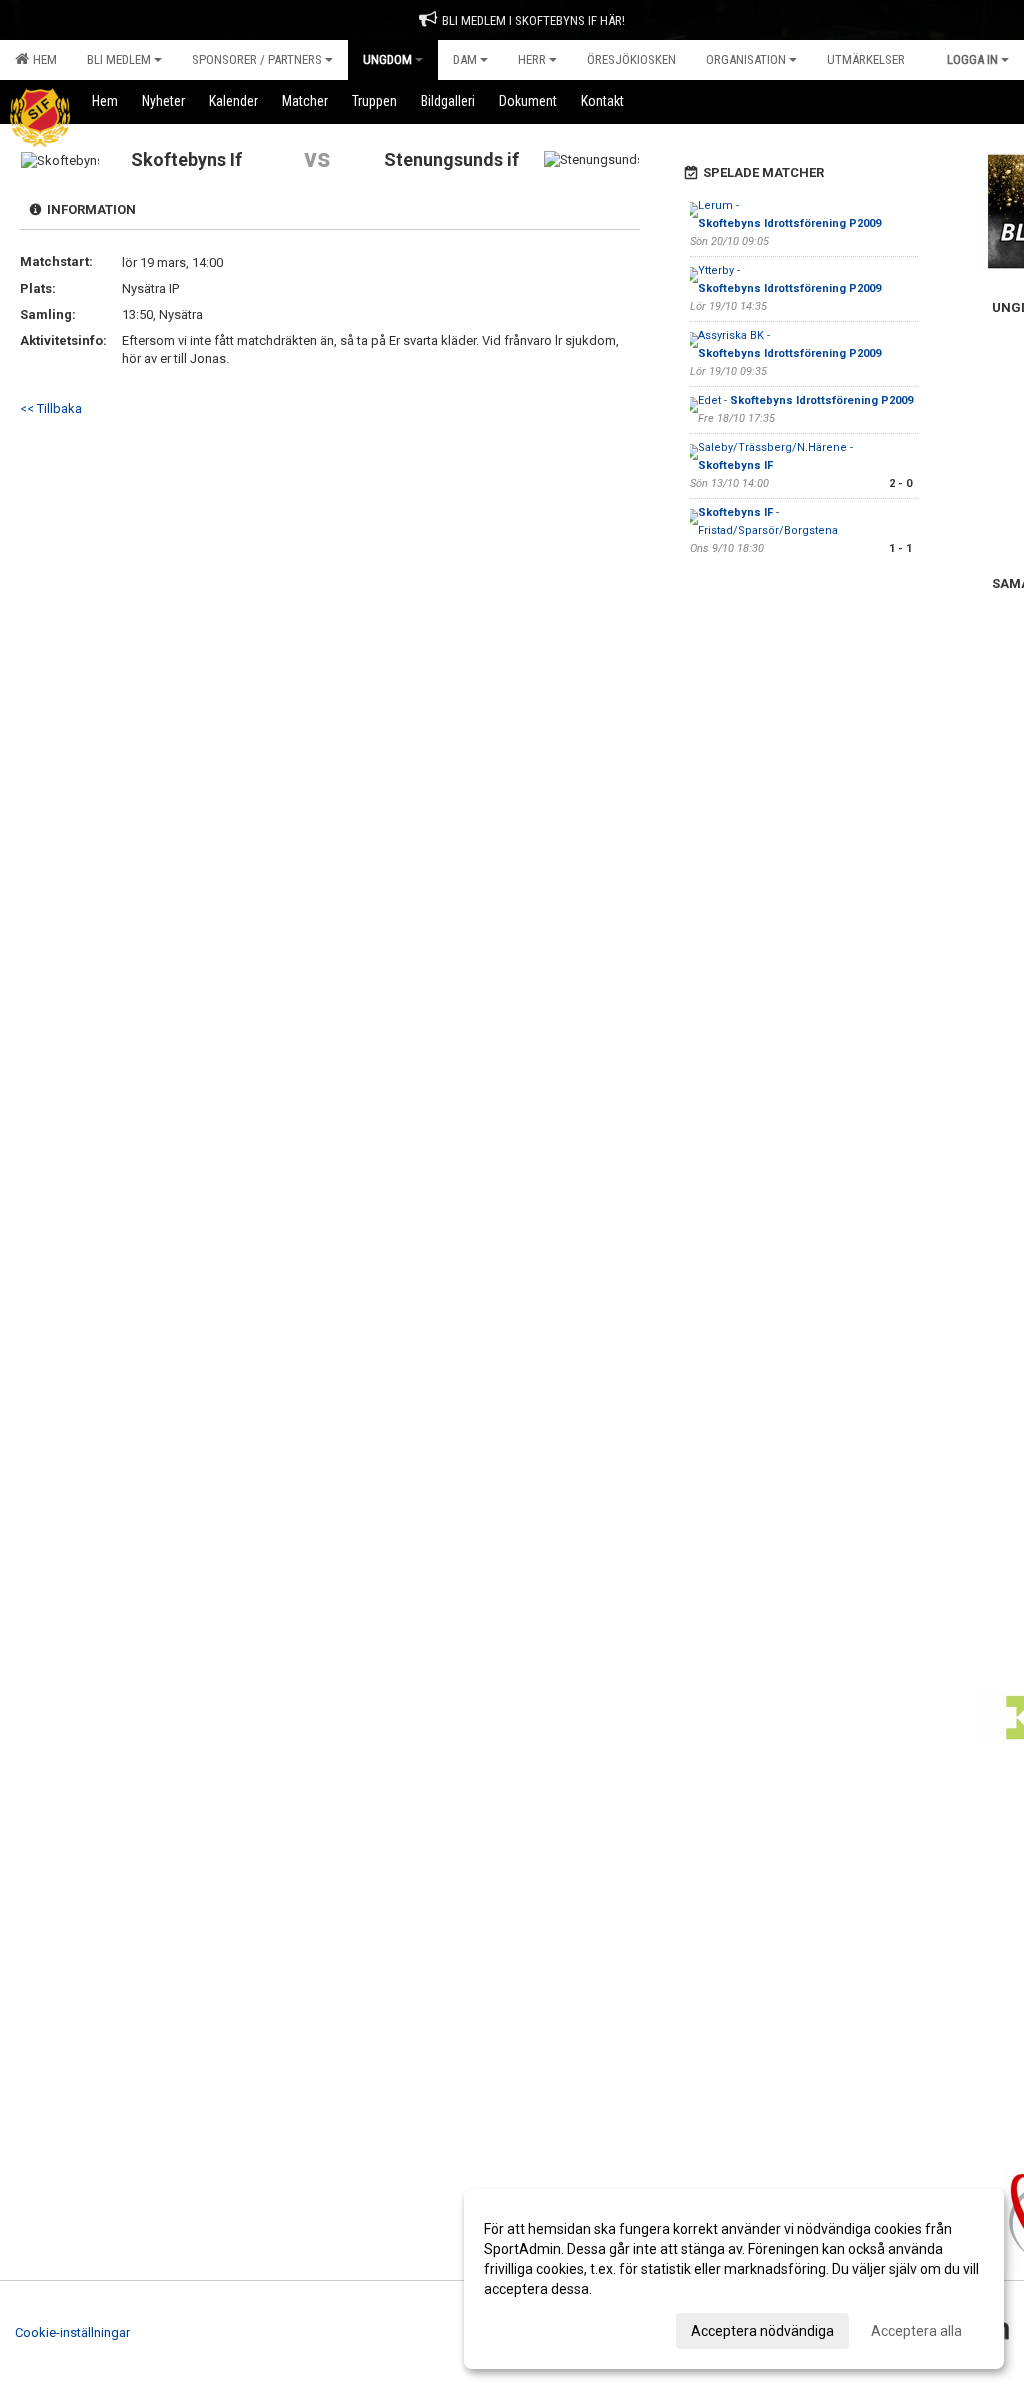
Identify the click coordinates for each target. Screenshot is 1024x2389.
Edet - (805, 400)
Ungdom (387, 59)
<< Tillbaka (51, 408)
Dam (465, 59)
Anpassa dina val (537, 2328)
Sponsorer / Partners (257, 59)
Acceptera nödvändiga (762, 2331)
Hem (42, 59)
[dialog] (734, 2279)
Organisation (746, 59)
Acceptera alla (916, 2331)
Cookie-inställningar (72, 2332)
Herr (532, 59)
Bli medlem (119, 59)
